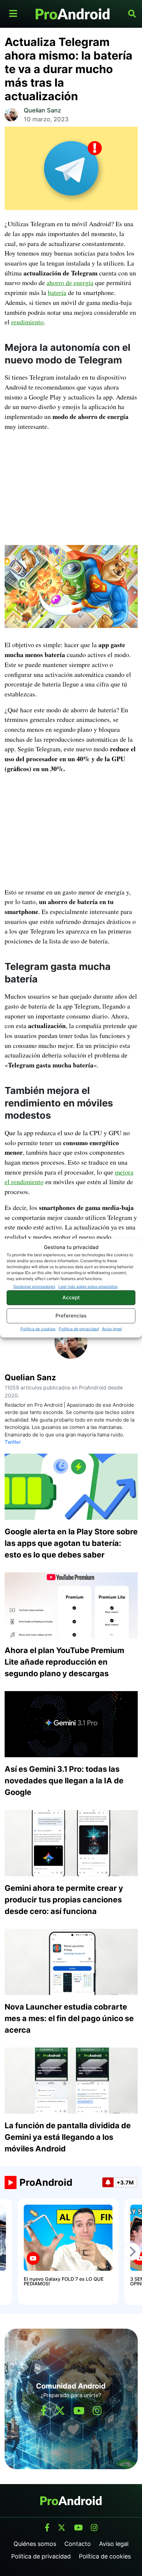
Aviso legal (112, 1329)
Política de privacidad (79, 1329)
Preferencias (71, 1316)
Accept (71, 1297)
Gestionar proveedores (34, 1286)
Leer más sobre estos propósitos (88, 1286)
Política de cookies (38, 1329)
